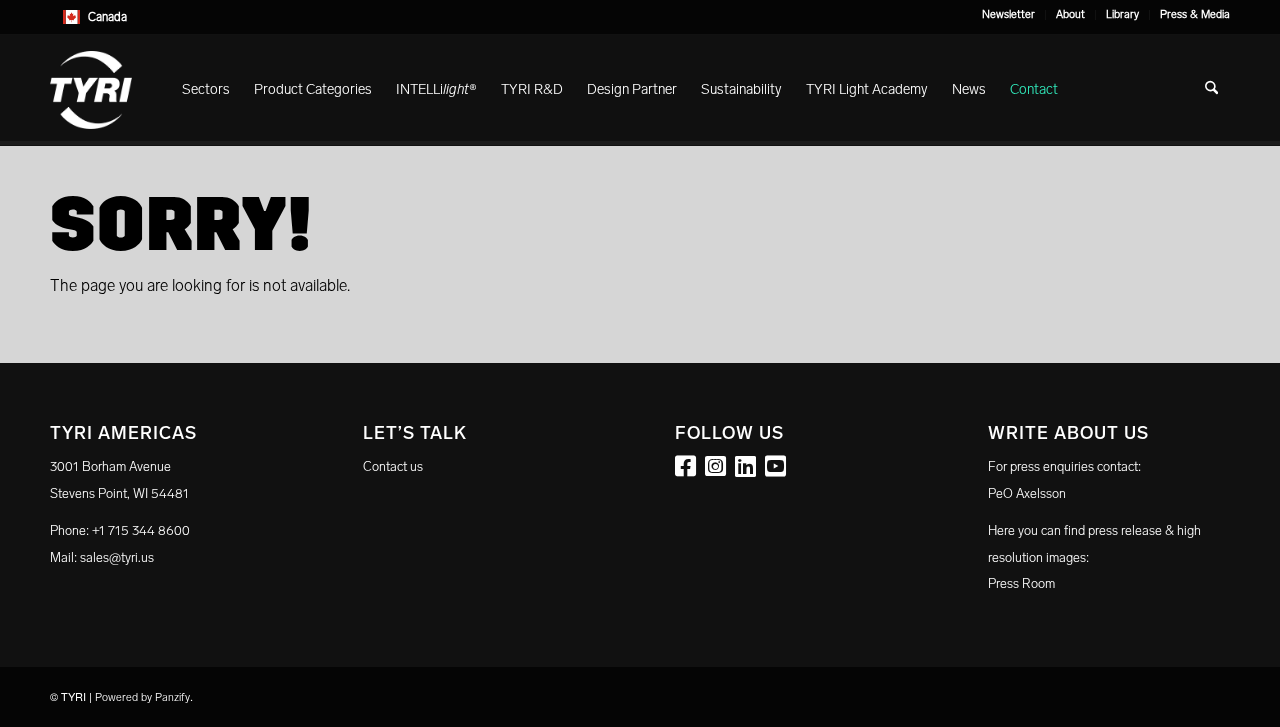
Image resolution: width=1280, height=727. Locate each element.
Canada (107, 17)
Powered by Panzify (142, 697)
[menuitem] (1009, 15)
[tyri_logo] (91, 90)
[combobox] (640, 17)
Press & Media (1195, 14)
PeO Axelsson (1027, 493)
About (1070, 14)
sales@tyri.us (117, 557)
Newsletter (1008, 14)
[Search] (1211, 90)
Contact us (393, 466)
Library (1122, 14)
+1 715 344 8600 (141, 530)
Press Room (1021, 583)
